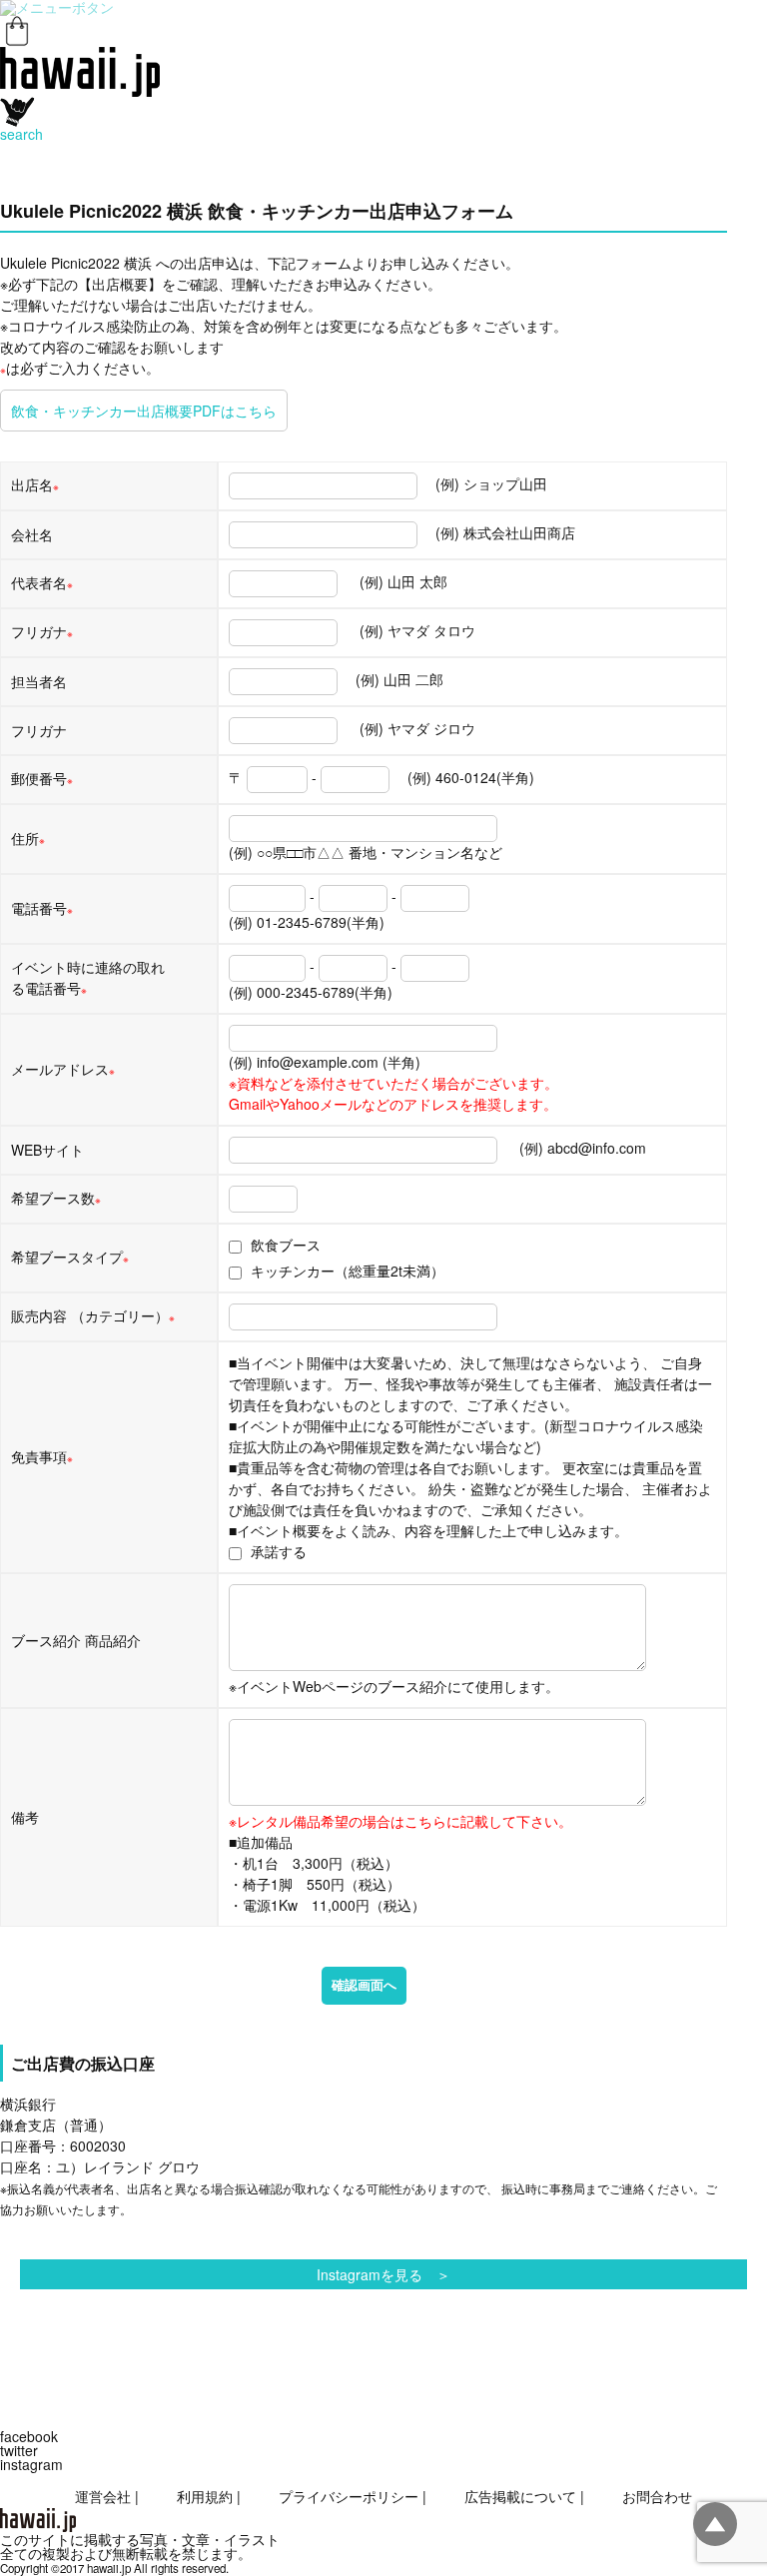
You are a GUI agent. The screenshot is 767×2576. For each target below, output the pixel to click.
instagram (31, 2464)
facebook (29, 2436)
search (21, 134)
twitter (19, 2450)
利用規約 (205, 2496)
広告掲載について (520, 2496)
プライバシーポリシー (349, 2496)
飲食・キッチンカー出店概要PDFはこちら (144, 411)
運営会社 (103, 2496)
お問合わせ (657, 2496)
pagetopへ (715, 2524)
